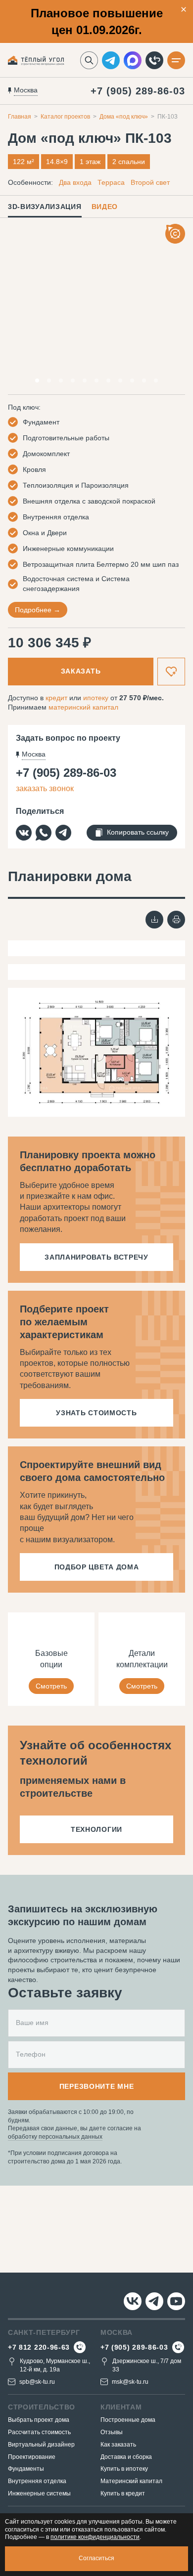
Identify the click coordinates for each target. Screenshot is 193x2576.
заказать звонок (45, 788)
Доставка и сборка (126, 2457)
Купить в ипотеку (124, 2469)
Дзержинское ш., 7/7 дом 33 (147, 2365)
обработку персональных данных (55, 2137)
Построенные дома (128, 2420)
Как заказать (118, 2445)
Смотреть (51, 1686)
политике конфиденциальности (95, 2537)
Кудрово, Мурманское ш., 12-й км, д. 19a (55, 2365)
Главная (20, 117)
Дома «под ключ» (124, 117)
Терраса (111, 182)
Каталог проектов (65, 117)
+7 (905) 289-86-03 (138, 91)
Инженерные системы (39, 2493)
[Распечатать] (176, 920)
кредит (56, 698)
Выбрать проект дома (39, 2420)
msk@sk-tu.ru (130, 2382)
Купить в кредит (123, 2493)
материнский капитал (83, 707)
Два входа (75, 182)
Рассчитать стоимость (39, 2432)
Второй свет (150, 182)
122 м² (24, 162)
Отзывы (112, 2432)
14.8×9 (57, 162)
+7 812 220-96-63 (39, 2347)
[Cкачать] (154, 920)
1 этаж (90, 162)
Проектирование (32, 2457)
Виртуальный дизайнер (41, 2445)
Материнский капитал (131, 2481)
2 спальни (129, 162)
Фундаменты (26, 2469)
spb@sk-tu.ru (37, 2382)
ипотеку (96, 698)
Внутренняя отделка (37, 2481)
